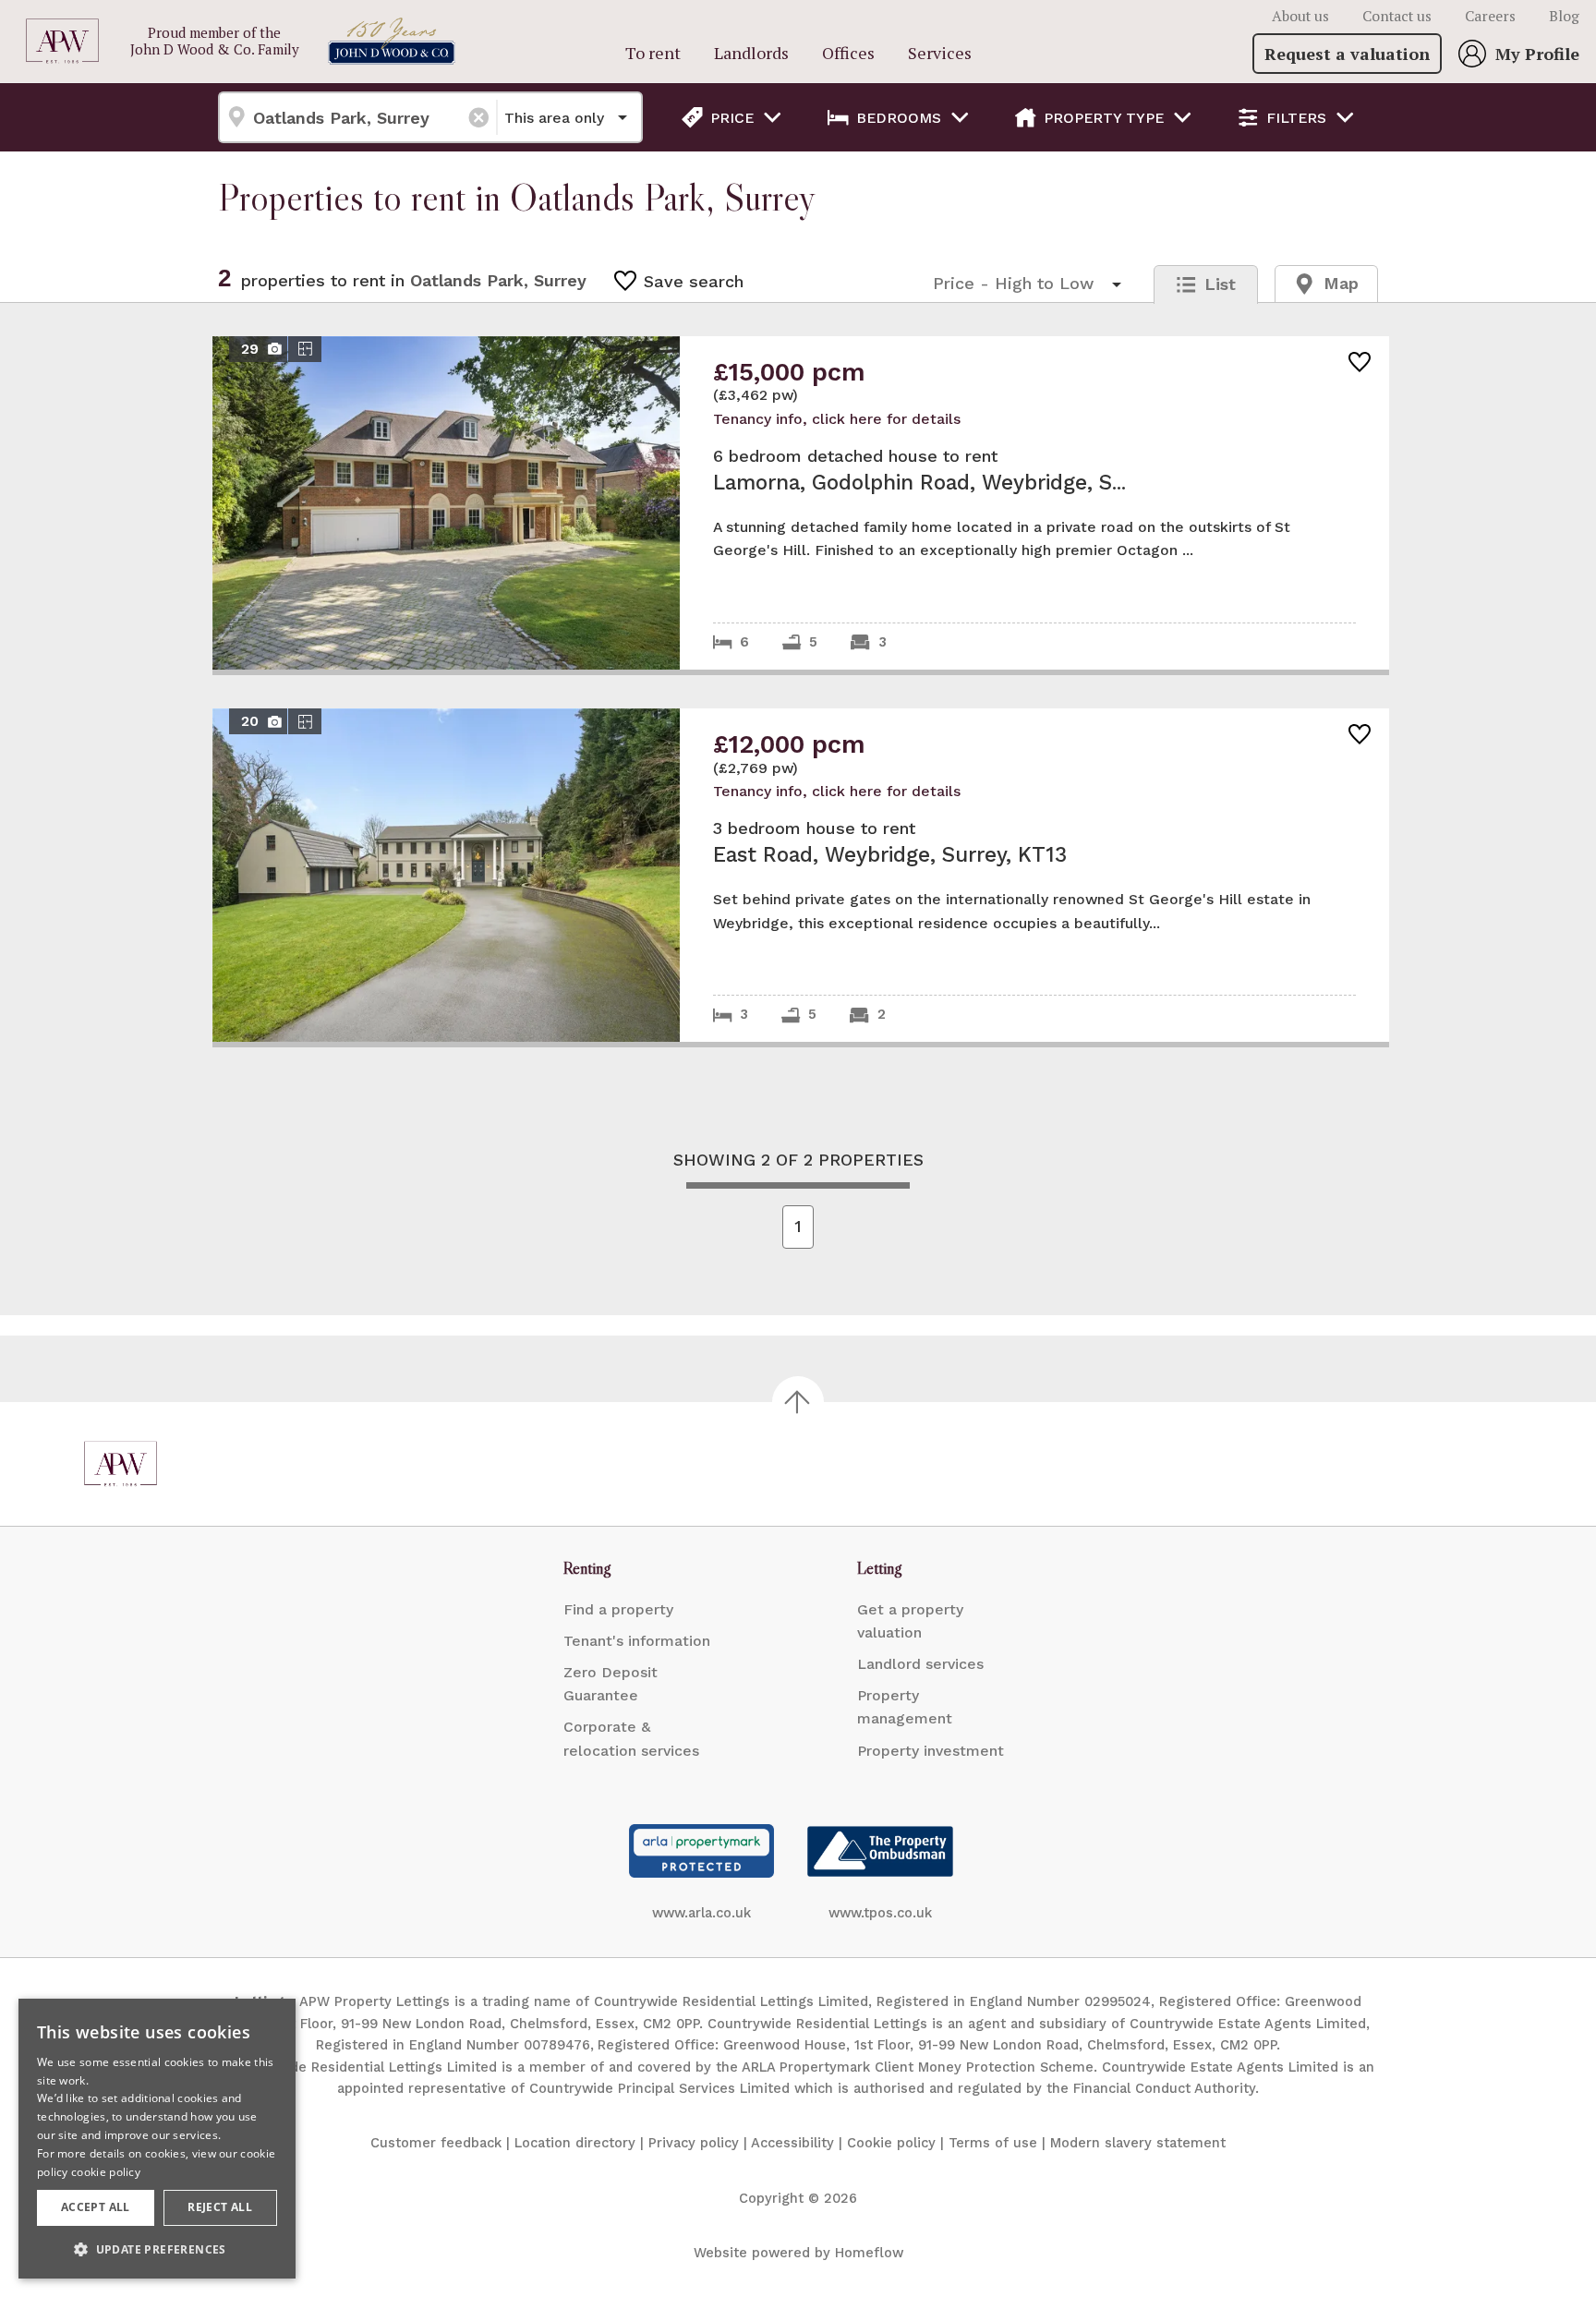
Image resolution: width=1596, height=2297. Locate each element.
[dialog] (157, 2139)
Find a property (618, 1609)
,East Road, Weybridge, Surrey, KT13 (801, 875)
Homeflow (869, 2253)
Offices (848, 53)
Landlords (751, 53)
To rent (653, 53)
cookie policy (106, 2172)
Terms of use (993, 2143)
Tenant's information (637, 1641)
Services (940, 53)
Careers (1490, 16)
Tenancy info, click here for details (837, 419)
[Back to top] (121, 1464)
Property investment (931, 1751)
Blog (1564, 16)
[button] (157, 2249)
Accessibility (792, 2143)
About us (1300, 16)
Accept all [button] (96, 2207)
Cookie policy (891, 2143)
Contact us (1397, 16)
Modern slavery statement (1138, 2143)
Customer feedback (436, 2143)
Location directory (575, 2143)
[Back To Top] (798, 1402)
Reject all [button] (220, 2207)
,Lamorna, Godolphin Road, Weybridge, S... (801, 503)
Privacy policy (694, 2143)
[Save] (1360, 363)
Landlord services (920, 1664)
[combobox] (357, 117)
